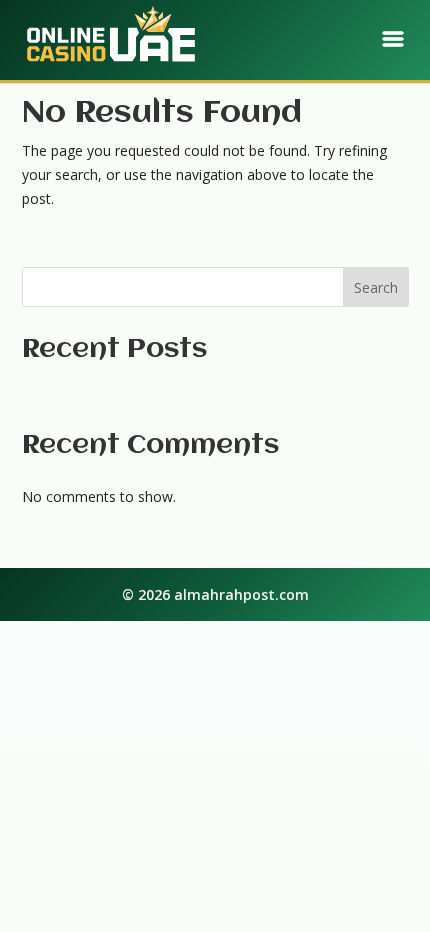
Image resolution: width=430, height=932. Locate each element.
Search (376, 287)
